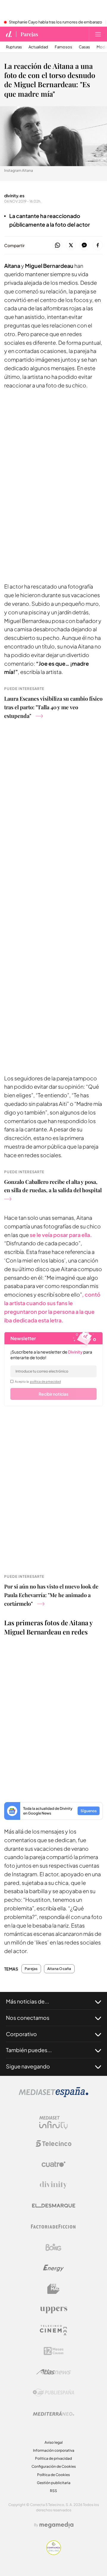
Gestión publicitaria (54, 2483)
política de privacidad (45, 1381)
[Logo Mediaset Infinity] (53, 2123)
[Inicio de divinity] (9, 34)
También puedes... (29, 2050)
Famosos (63, 47)
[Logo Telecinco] (53, 2144)
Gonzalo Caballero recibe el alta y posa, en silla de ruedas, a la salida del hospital (53, 1186)
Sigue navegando (28, 2066)
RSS (53, 2491)
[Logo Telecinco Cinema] (53, 2330)
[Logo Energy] (53, 2268)
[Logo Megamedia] (56, 2525)
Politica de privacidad (53, 2458)
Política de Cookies (53, 2475)
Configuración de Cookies (54, 2466)
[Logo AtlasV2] (54, 2372)
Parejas (29, 34)
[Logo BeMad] (53, 2289)
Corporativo (21, 2034)
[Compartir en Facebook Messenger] (84, 245)
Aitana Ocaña (59, 1969)
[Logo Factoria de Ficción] (53, 2227)
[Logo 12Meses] (54, 2351)
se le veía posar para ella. (60, 1235)
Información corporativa (54, 2450)
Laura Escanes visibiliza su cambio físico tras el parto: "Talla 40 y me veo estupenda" (53, 707)
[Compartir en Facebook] (98, 245)
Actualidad (38, 47)
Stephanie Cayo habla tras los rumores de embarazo (56, 22)
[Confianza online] (54, 2553)
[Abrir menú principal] (98, 34)
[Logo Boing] (53, 2247)
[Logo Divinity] (53, 2185)
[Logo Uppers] (53, 2310)
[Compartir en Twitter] (71, 245)
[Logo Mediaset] (53, 2096)
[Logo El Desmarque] (54, 2206)
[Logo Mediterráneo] (53, 2413)
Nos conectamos (28, 2018)
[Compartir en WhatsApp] (58, 245)
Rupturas (14, 47)
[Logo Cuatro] (53, 2164)
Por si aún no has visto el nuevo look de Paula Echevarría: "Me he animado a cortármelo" (51, 1595)
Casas (84, 47)
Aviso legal (54, 2442)
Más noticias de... (27, 2001)
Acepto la (38, 1381)
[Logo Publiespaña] (53, 2393)
